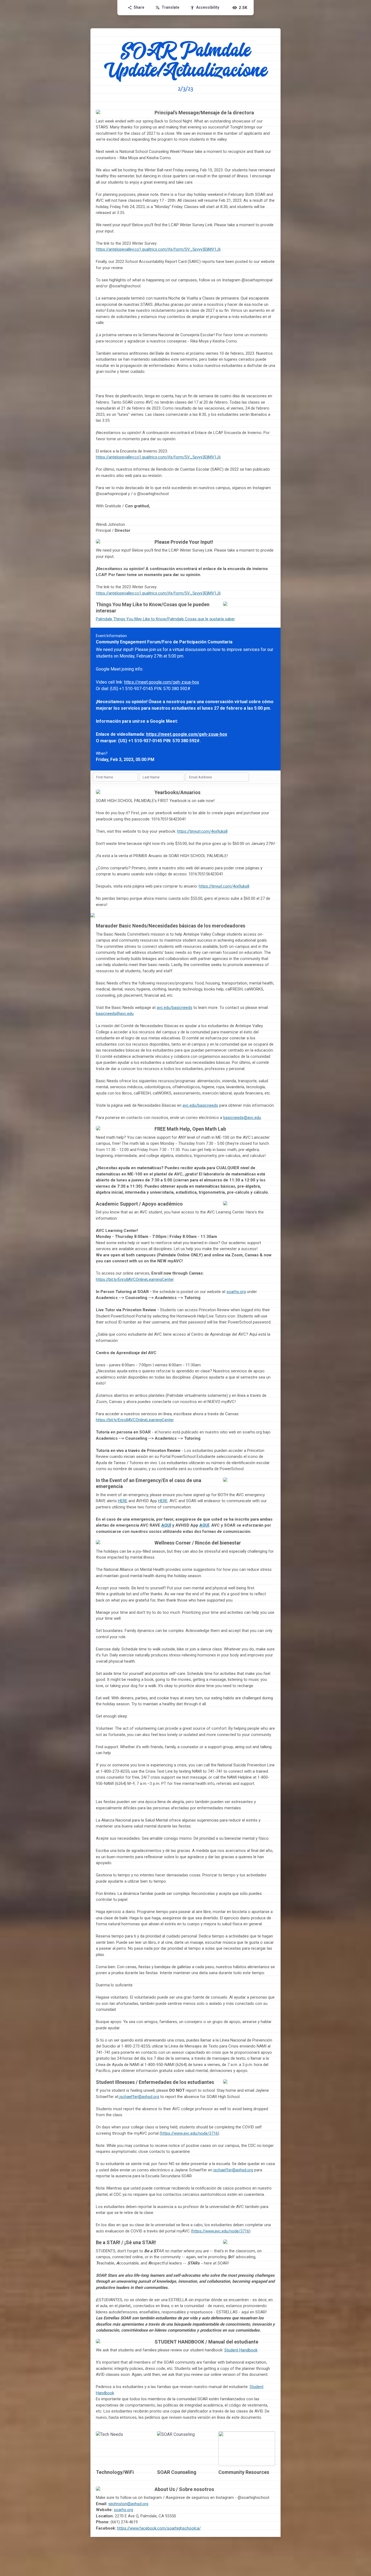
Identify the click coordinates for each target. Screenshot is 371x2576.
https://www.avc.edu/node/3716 (189, 2133)
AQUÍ (166, 1525)
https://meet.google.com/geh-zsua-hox (162, 682)
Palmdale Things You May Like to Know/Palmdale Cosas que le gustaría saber (165, 619)
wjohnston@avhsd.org (128, 2504)
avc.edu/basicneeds (175, 1008)
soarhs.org (236, 1292)
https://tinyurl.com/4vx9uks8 (202, 831)
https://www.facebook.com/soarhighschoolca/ (159, 2528)
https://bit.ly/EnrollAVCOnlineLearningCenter (135, 1279)
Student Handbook (241, 2350)
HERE (123, 1501)
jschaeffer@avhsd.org (139, 2097)
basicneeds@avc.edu (115, 1014)
